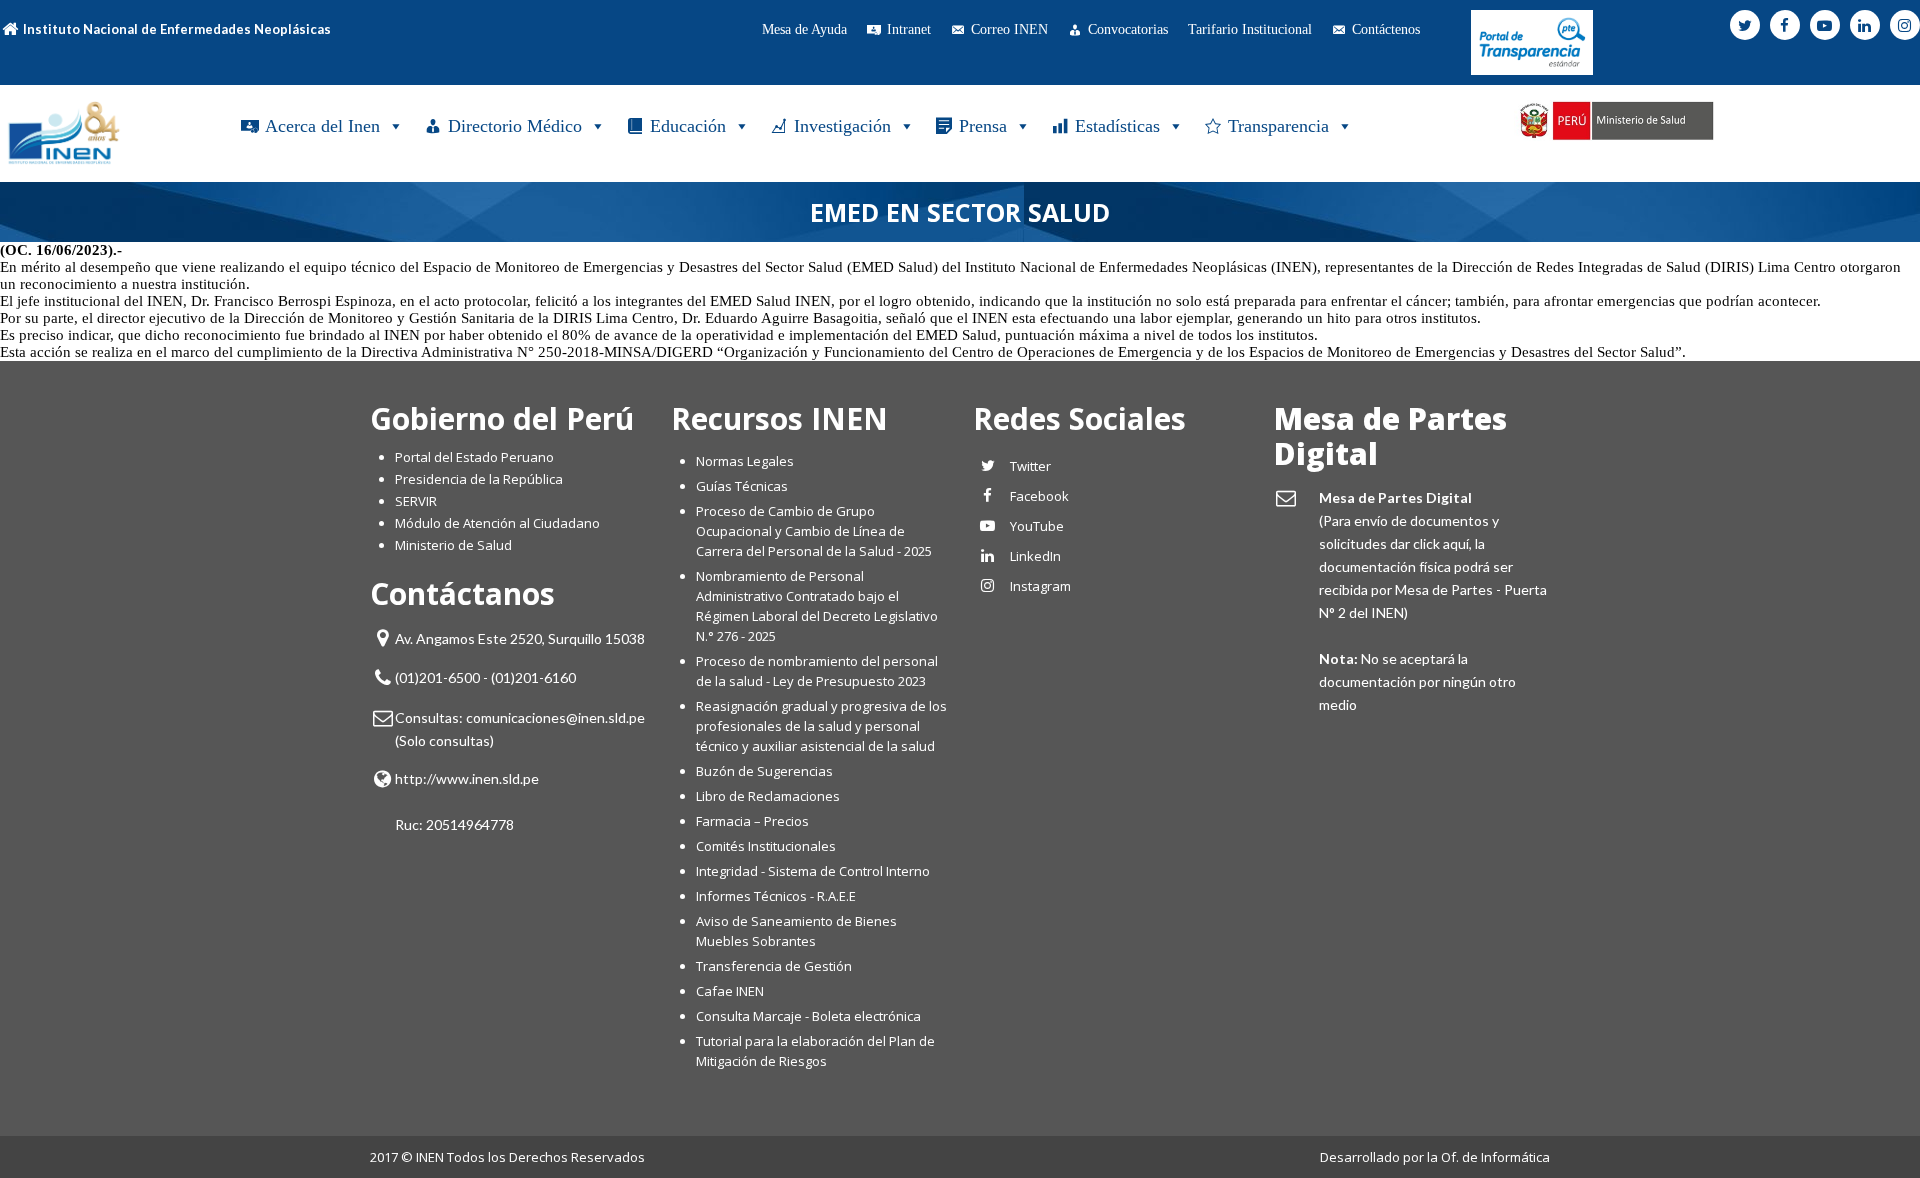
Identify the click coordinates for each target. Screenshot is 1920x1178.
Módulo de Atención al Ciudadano (497, 523)
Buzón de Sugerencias (764, 771)
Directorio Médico (515, 126)
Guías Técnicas (742, 486)
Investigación (842, 126)
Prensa (983, 126)
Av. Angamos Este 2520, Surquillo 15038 (520, 638)
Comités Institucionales (766, 846)
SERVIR (416, 501)
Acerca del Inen (322, 126)
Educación (688, 126)
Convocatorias (1128, 29)
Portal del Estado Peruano (474, 457)
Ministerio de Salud (453, 545)
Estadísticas (1117, 126)
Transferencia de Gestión (774, 966)
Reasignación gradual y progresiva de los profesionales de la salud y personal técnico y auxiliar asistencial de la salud (821, 726)
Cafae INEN (730, 991)
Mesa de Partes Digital (1390, 436)
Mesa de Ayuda (804, 29)
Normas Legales (745, 461)
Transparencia (1278, 126)
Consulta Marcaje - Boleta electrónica (808, 1016)
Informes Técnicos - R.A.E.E (776, 896)
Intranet (909, 29)
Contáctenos (1386, 29)
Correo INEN (1009, 29)
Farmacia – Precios (752, 821)
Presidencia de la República (479, 479)
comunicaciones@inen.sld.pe (555, 717)
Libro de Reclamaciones (769, 796)
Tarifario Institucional (1250, 29)
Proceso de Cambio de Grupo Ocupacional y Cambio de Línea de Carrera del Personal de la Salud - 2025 (814, 531)
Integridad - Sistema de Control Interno (813, 871)
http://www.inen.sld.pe (467, 778)
